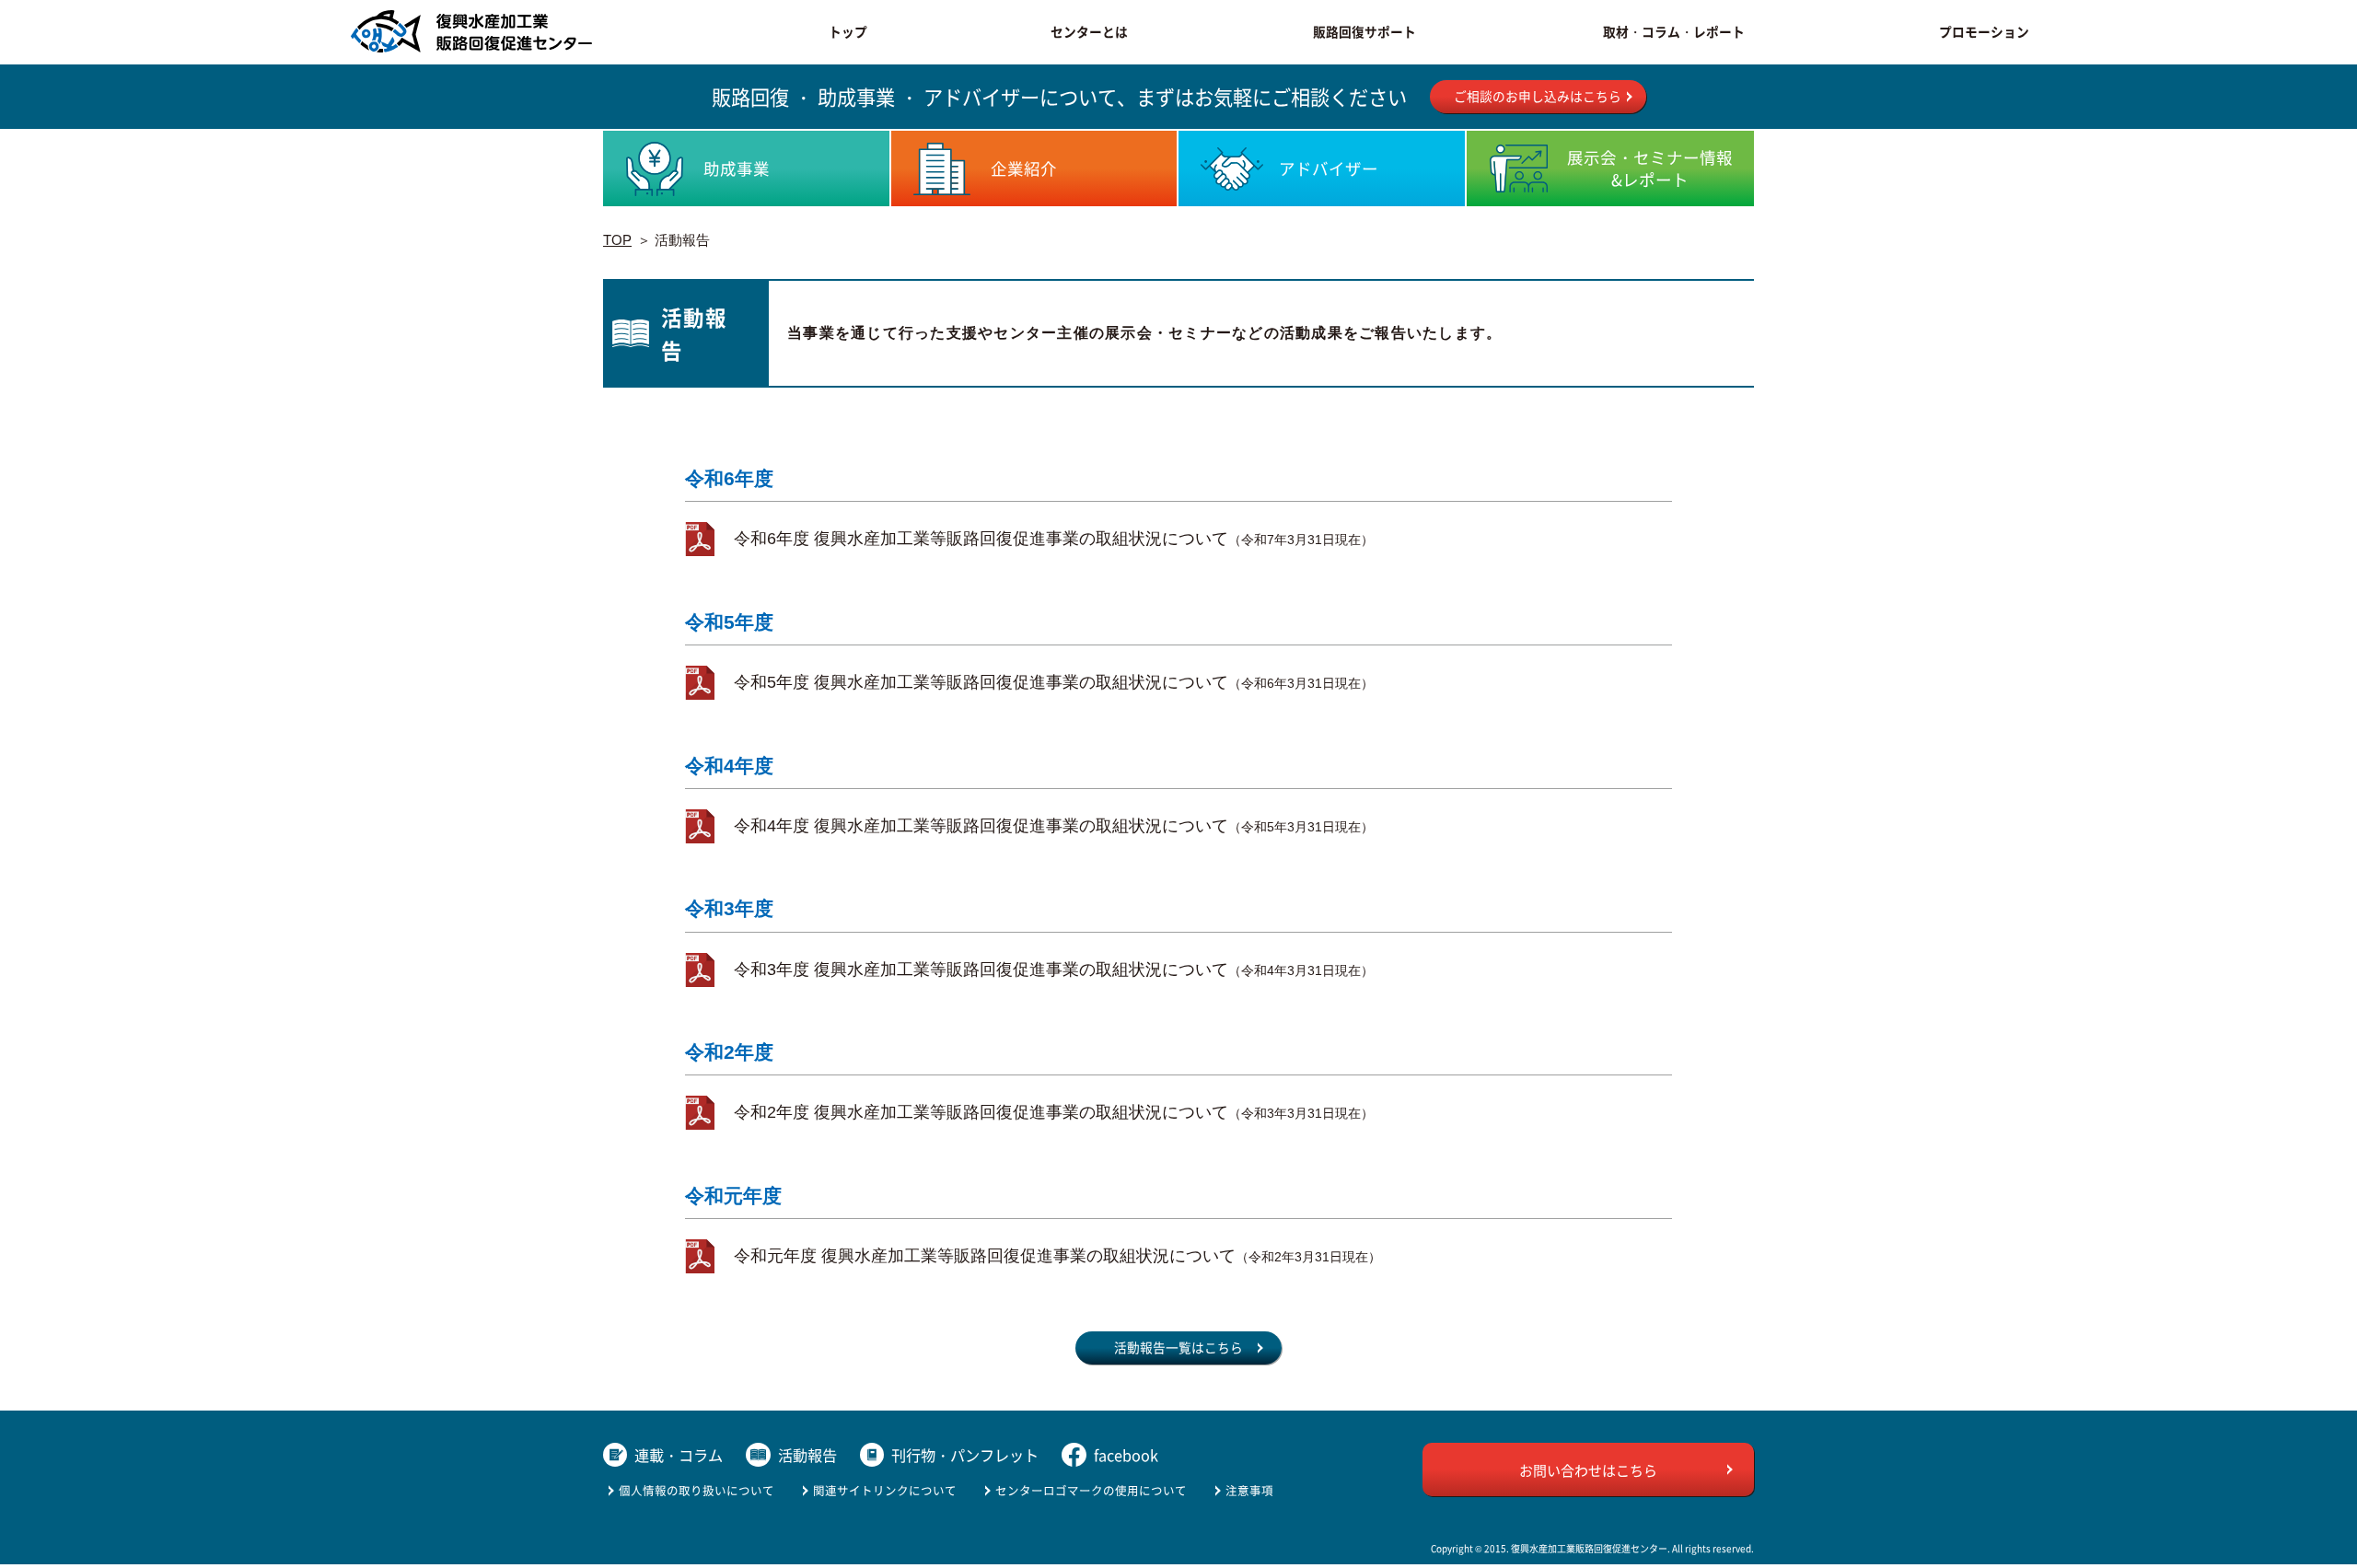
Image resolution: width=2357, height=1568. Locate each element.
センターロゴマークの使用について (1091, 1490)
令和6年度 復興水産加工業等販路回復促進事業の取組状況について (1054, 539)
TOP (617, 240)
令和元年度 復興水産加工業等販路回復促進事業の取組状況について (1057, 1256)
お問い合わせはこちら (1588, 1470)
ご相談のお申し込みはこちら (1538, 96)
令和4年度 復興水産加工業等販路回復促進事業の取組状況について (1054, 826)
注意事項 (1249, 1490)
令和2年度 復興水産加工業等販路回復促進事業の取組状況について (1054, 1112)
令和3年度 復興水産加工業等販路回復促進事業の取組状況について (1054, 970)
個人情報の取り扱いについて (697, 1490)
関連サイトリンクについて (885, 1490)
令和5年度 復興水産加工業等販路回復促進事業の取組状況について (1054, 682)
